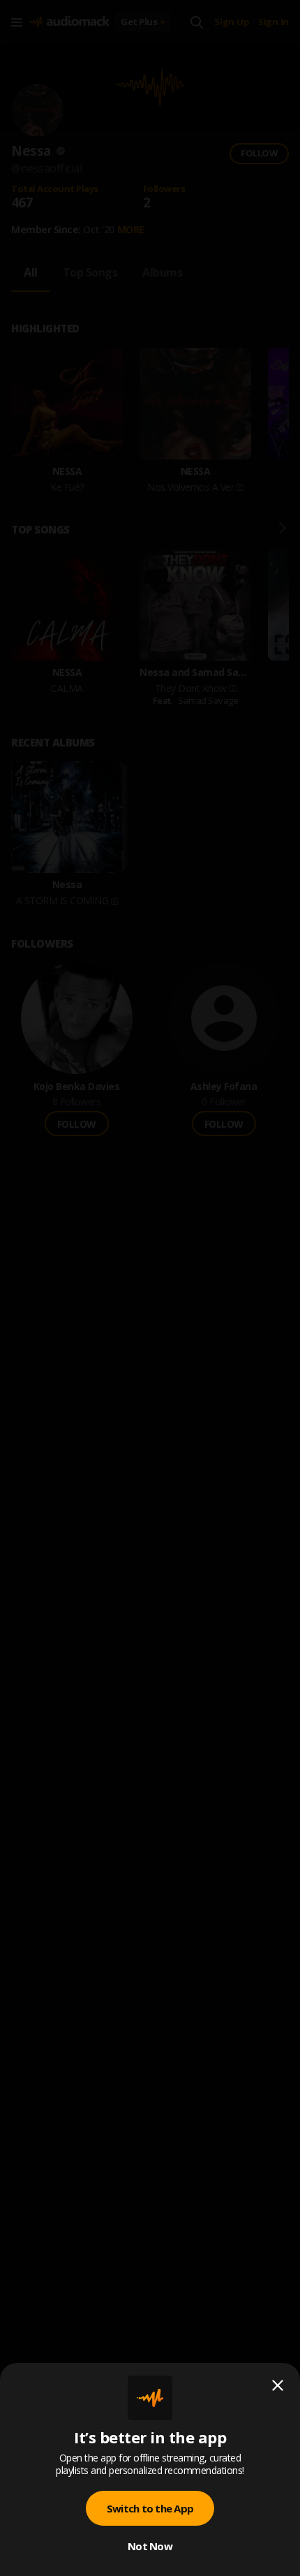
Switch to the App (150, 2508)
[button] (150, 1288)
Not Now (150, 2546)
